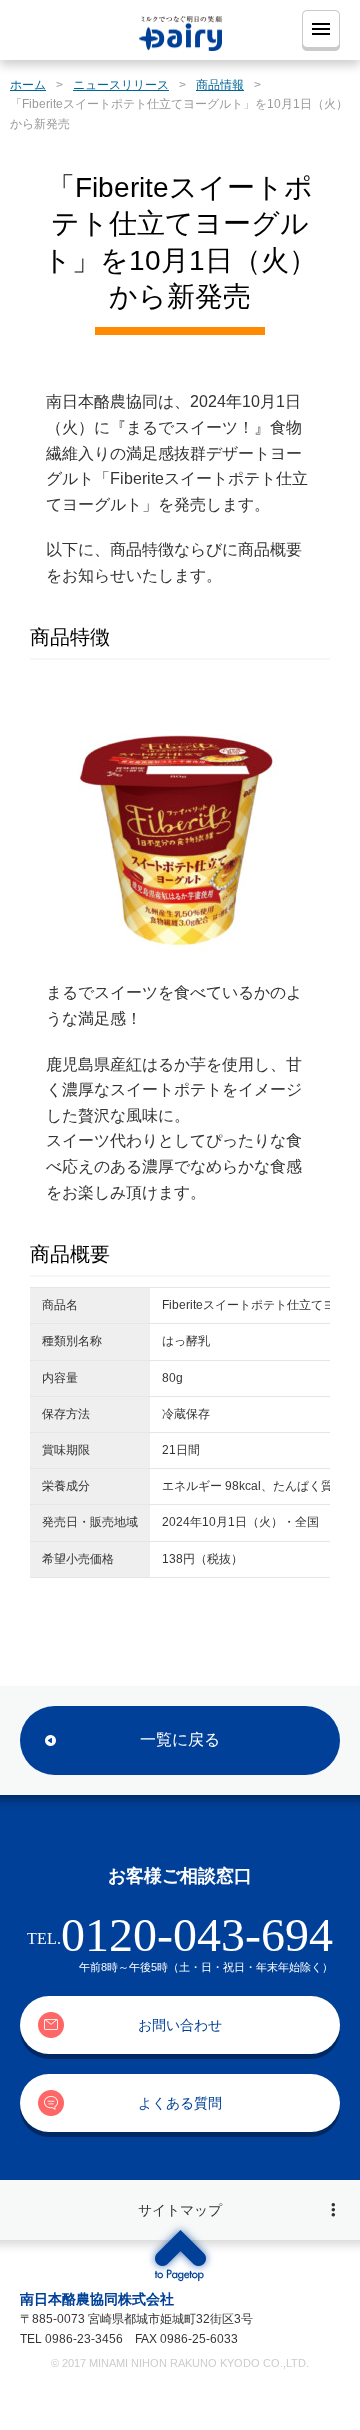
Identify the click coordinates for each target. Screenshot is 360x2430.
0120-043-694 (197, 1934)
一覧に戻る (180, 1739)
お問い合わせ (180, 2025)
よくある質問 (180, 2103)
